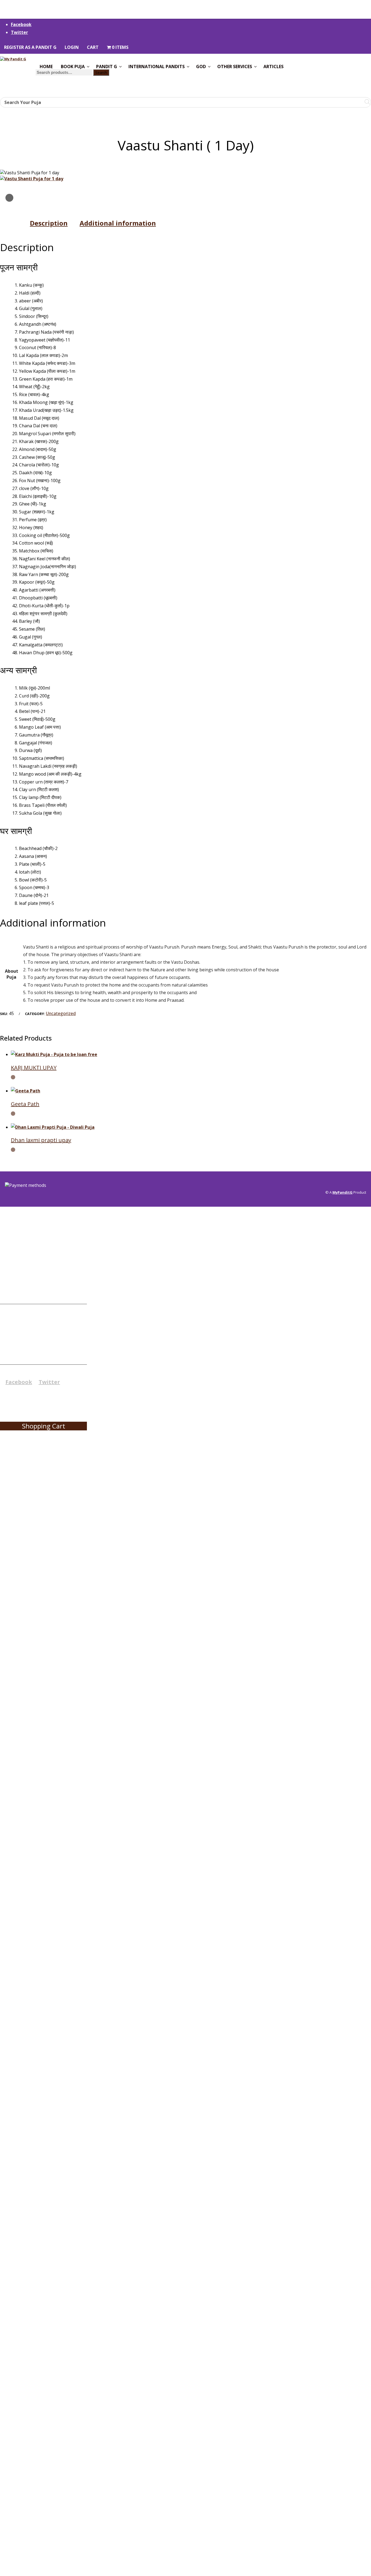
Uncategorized (61, 1013)
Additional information (118, 223)
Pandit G (107, 67)
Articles (273, 67)
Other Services (235, 67)
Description (49, 223)
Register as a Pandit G (30, 47)
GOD (201, 67)
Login (72, 47)
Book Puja (73, 67)
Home (46, 67)
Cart (93, 47)
